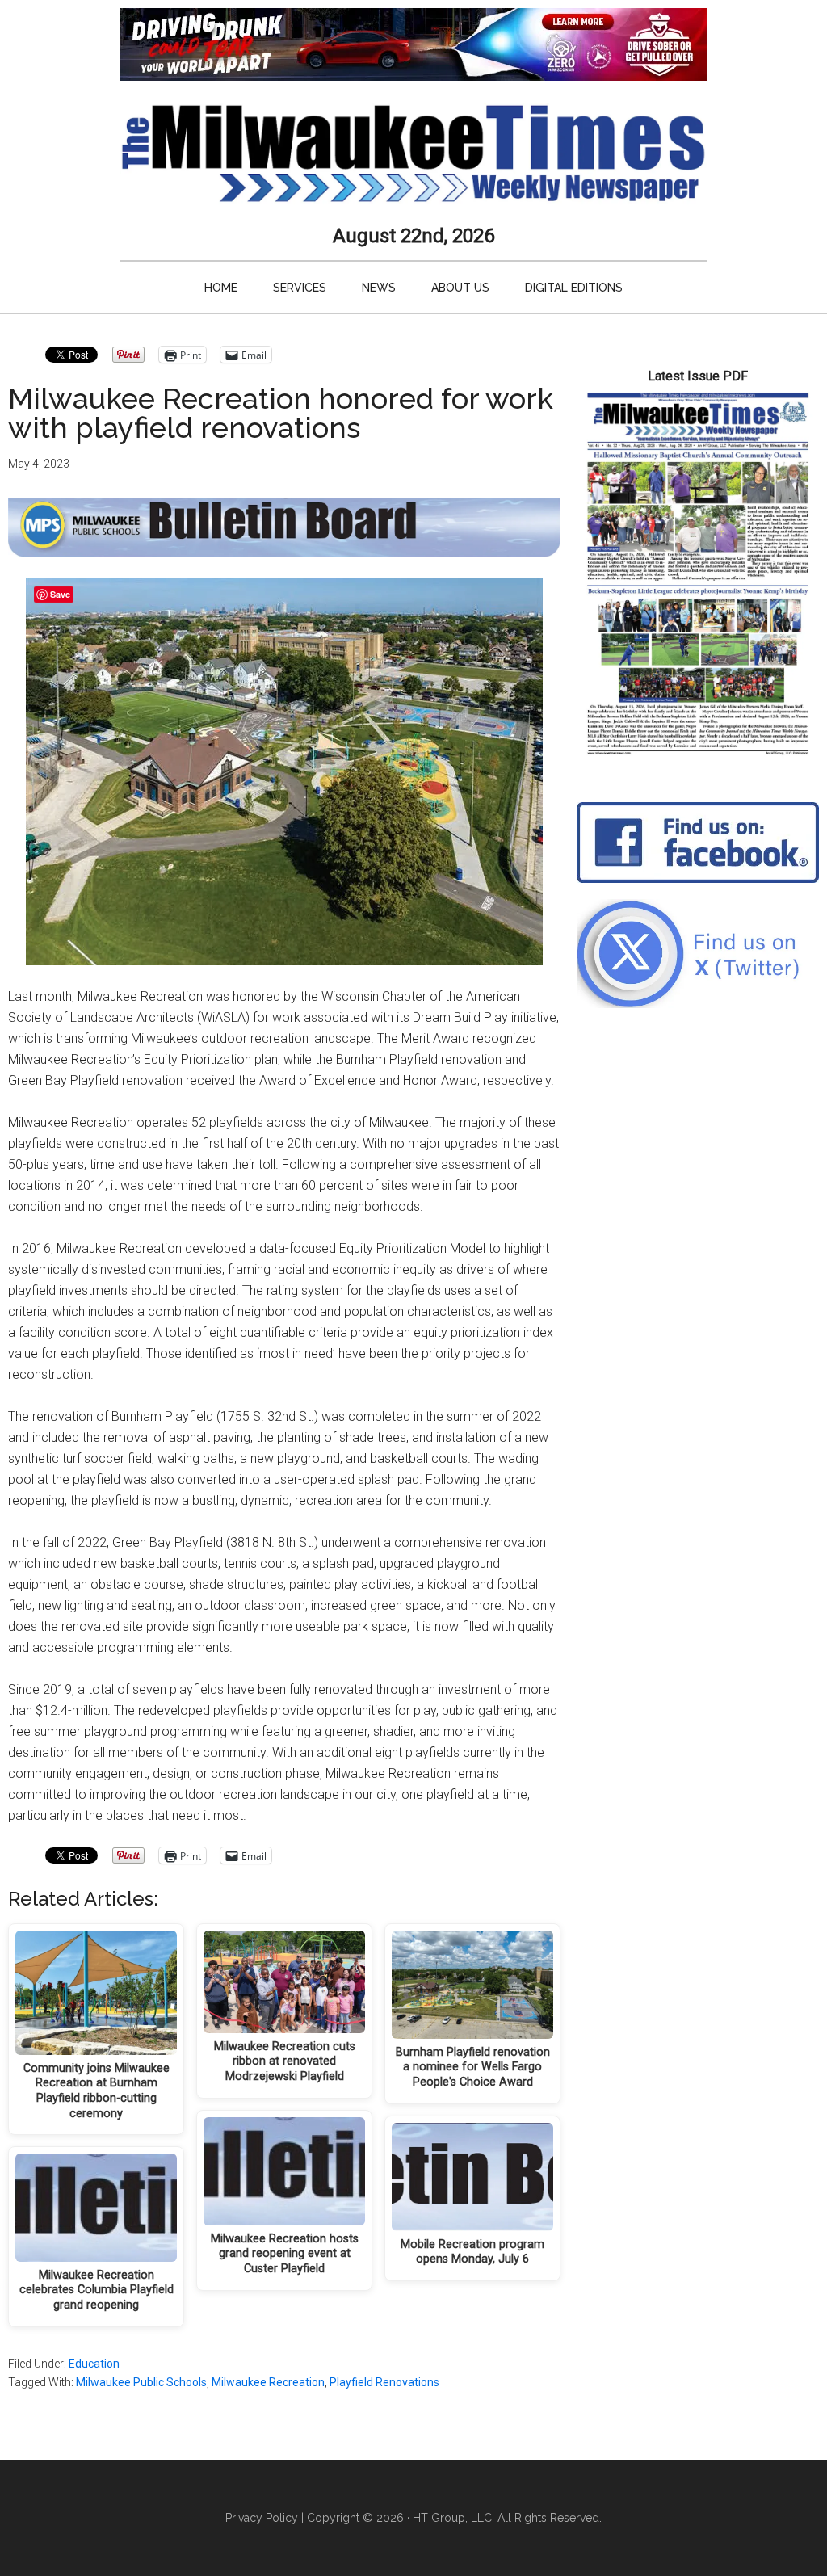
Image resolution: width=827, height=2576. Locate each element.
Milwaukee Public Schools (141, 2382)
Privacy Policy (262, 2518)
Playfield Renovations (384, 2382)
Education (94, 2364)
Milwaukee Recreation (268, 2382)
